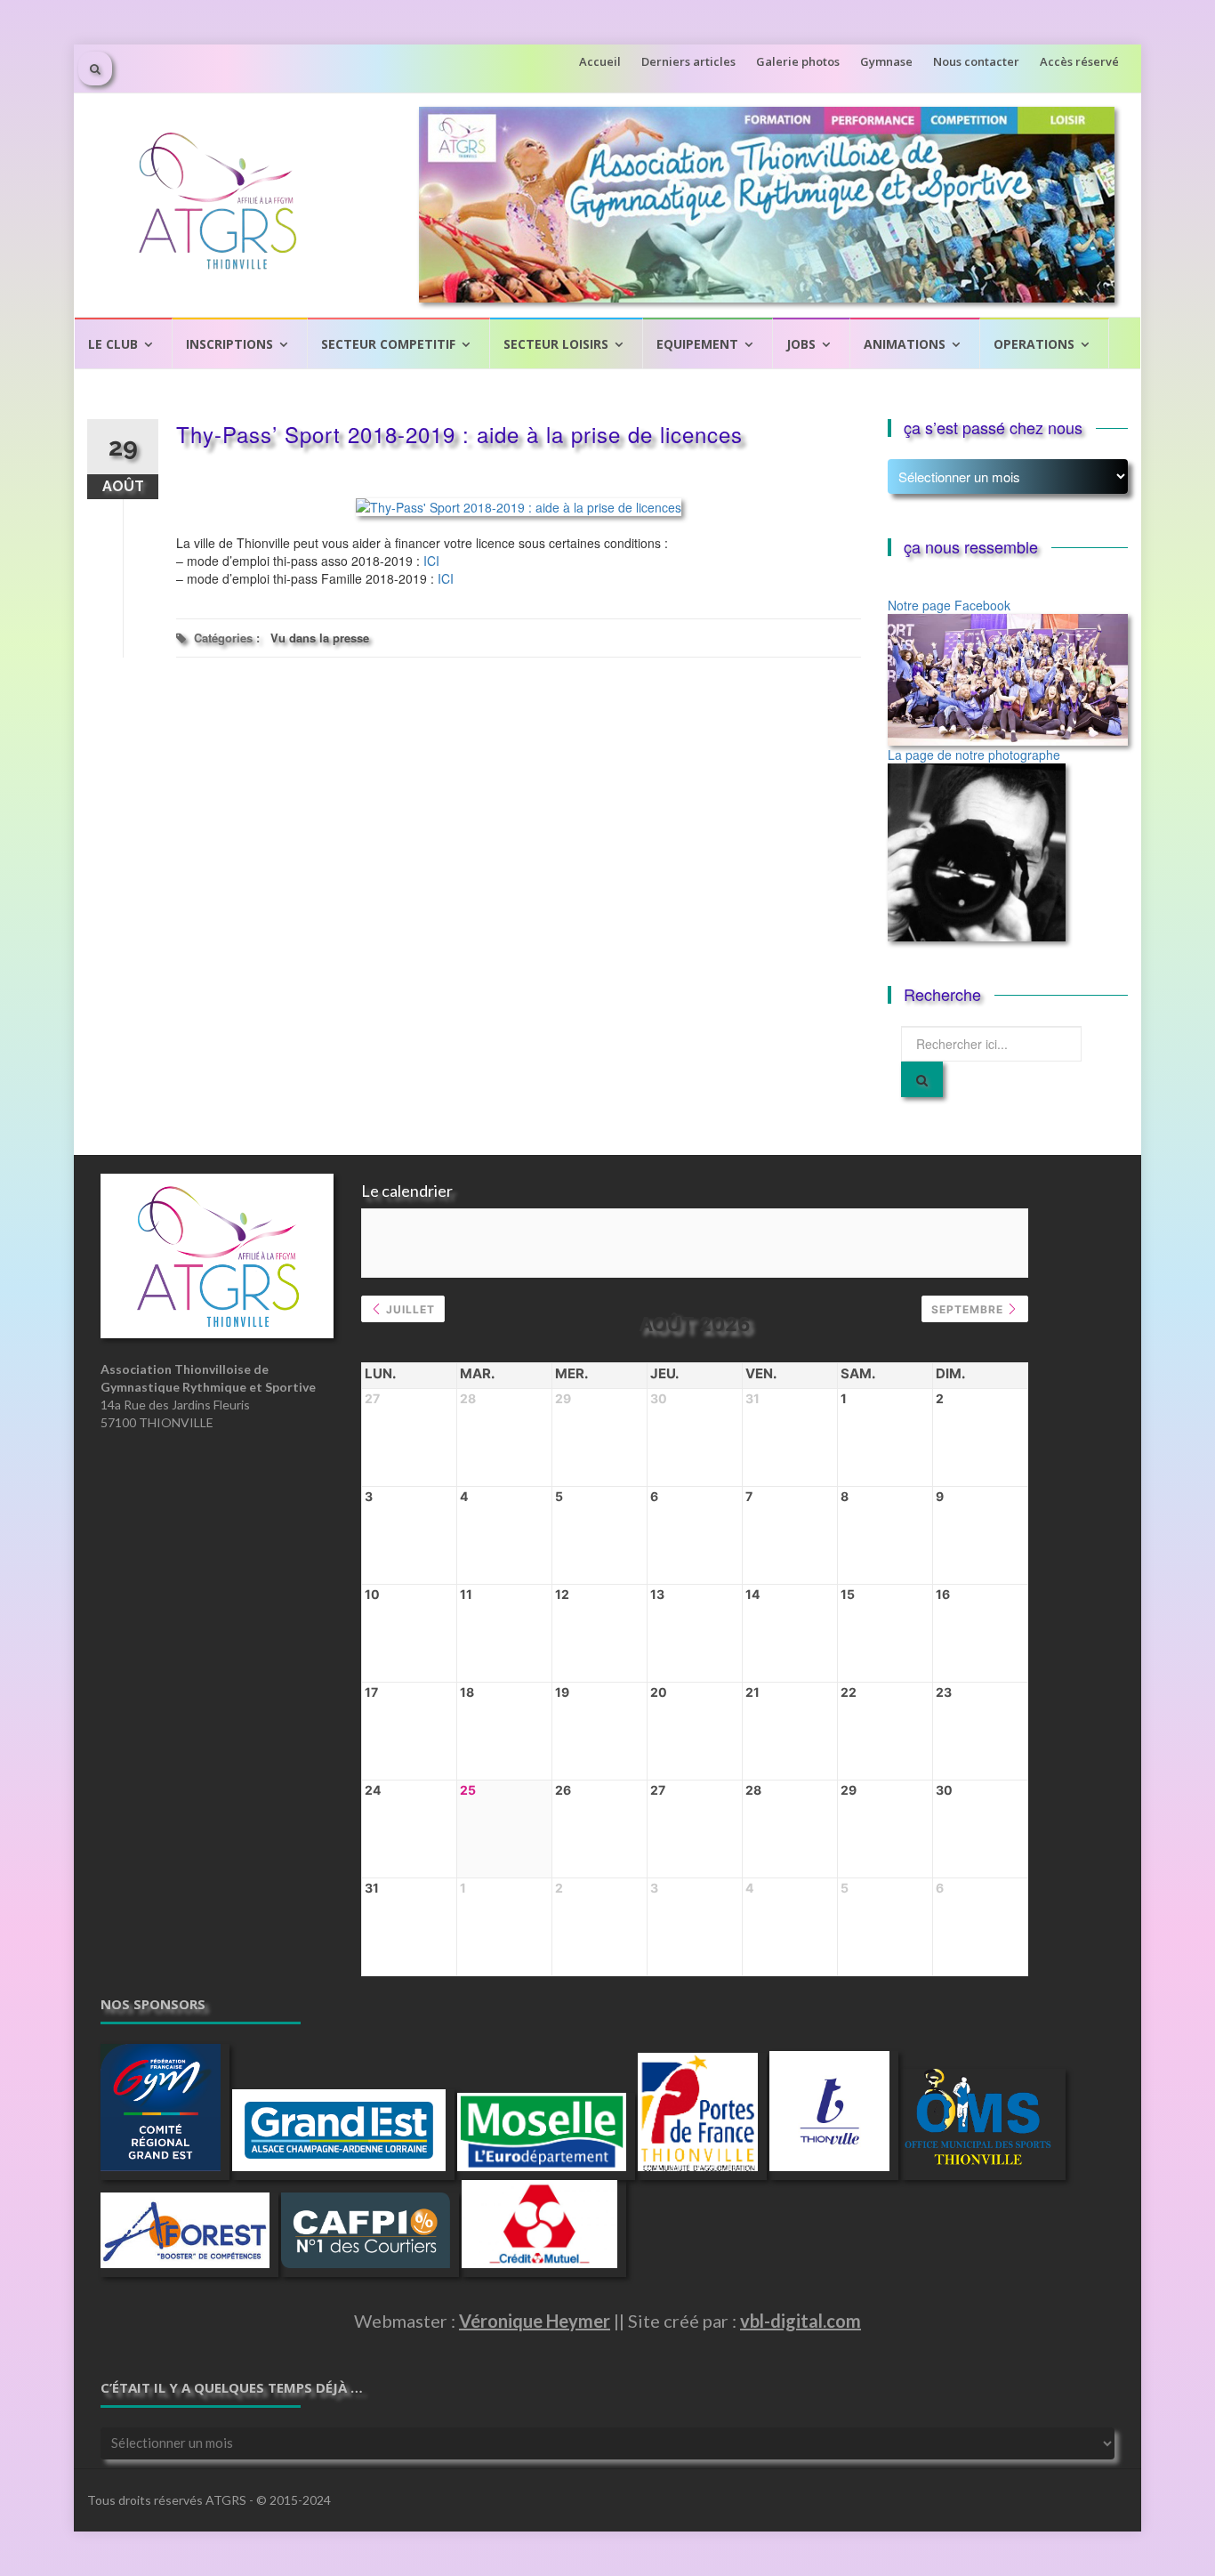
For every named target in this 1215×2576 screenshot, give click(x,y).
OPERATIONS (1034, 344)
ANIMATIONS (905, 344)
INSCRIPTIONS (229, 344)
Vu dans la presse (320, 638)
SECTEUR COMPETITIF (388, 344)
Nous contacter (976, 61)
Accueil (600, 61)
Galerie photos (798, 61)
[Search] (922, 1079)
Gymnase (886, 61)
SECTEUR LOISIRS (556, 344)
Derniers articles (688, 61)
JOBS (801, 344)
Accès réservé (1079, 61)
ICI (431, 561)
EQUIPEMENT (697, 344)
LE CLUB (113, 344)
